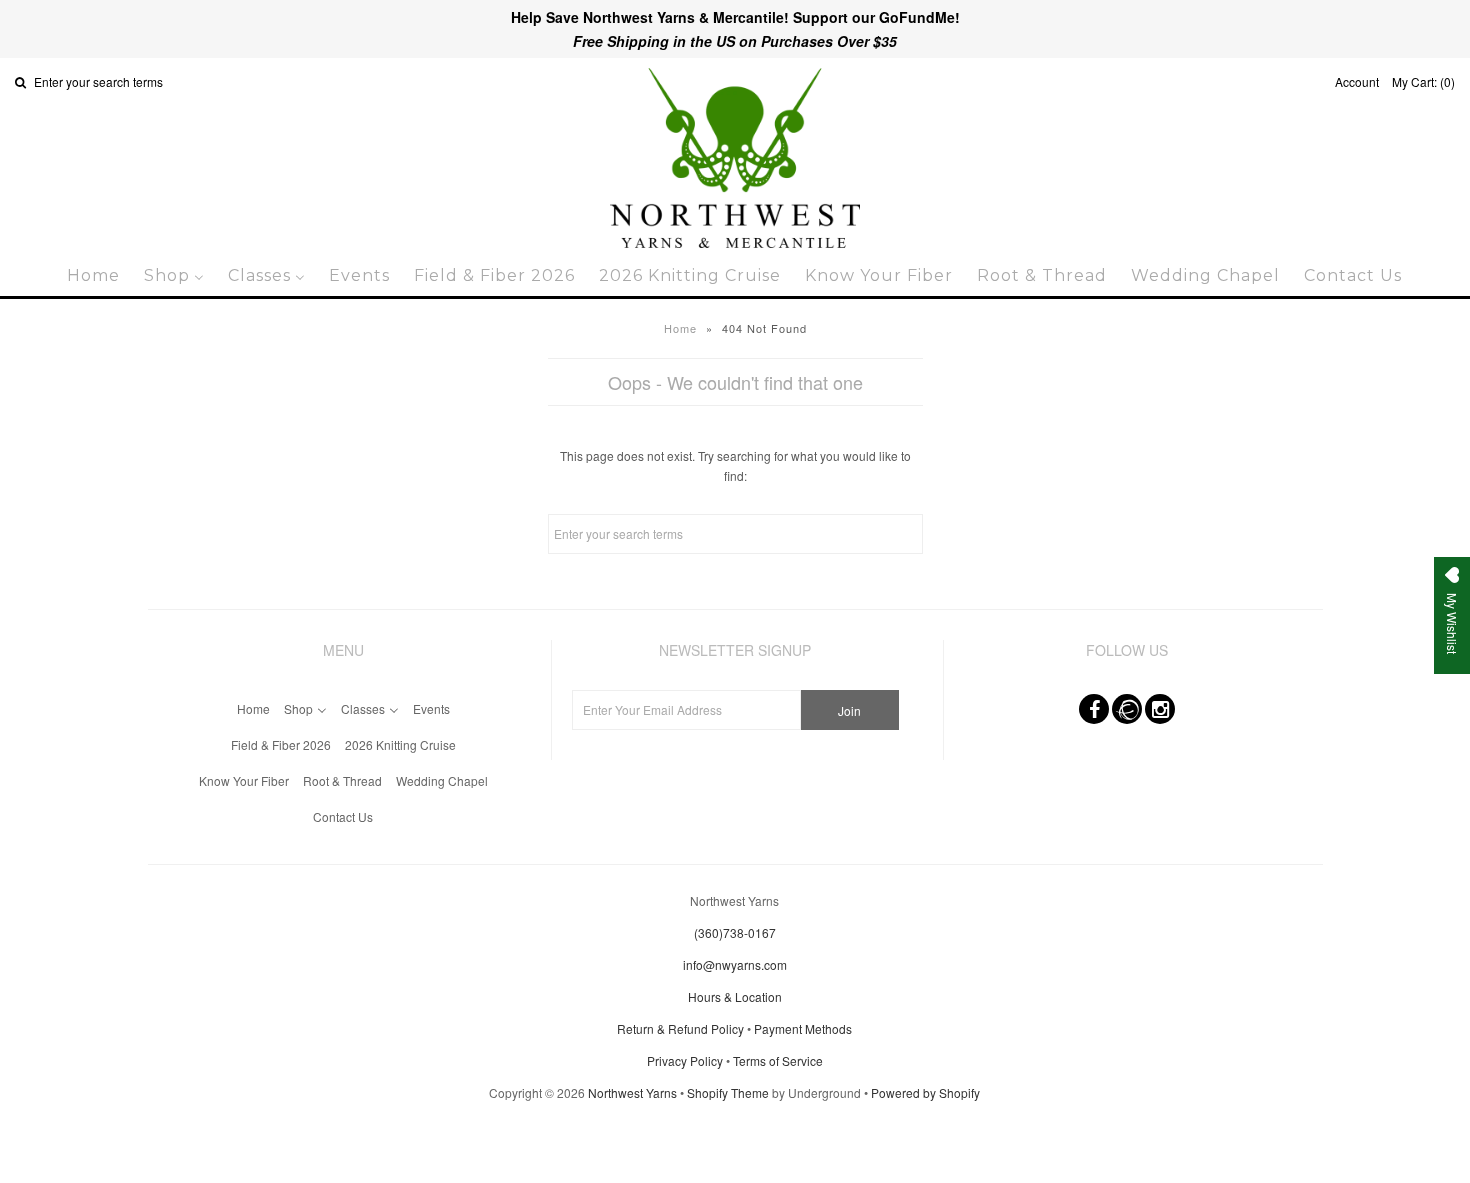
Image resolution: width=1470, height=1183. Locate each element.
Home (680, 328)
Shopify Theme (728, 1092)
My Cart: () (1423, 81)
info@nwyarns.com (735, 964)
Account (1357, 81)
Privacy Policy (685, 1060)
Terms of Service (778, 1060)
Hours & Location (735, 996)
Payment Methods (803, 1028)
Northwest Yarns (632, 1092)
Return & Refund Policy (680, 1028)
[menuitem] (93, 275)
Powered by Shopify (925, 1092)
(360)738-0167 (735, 932)
